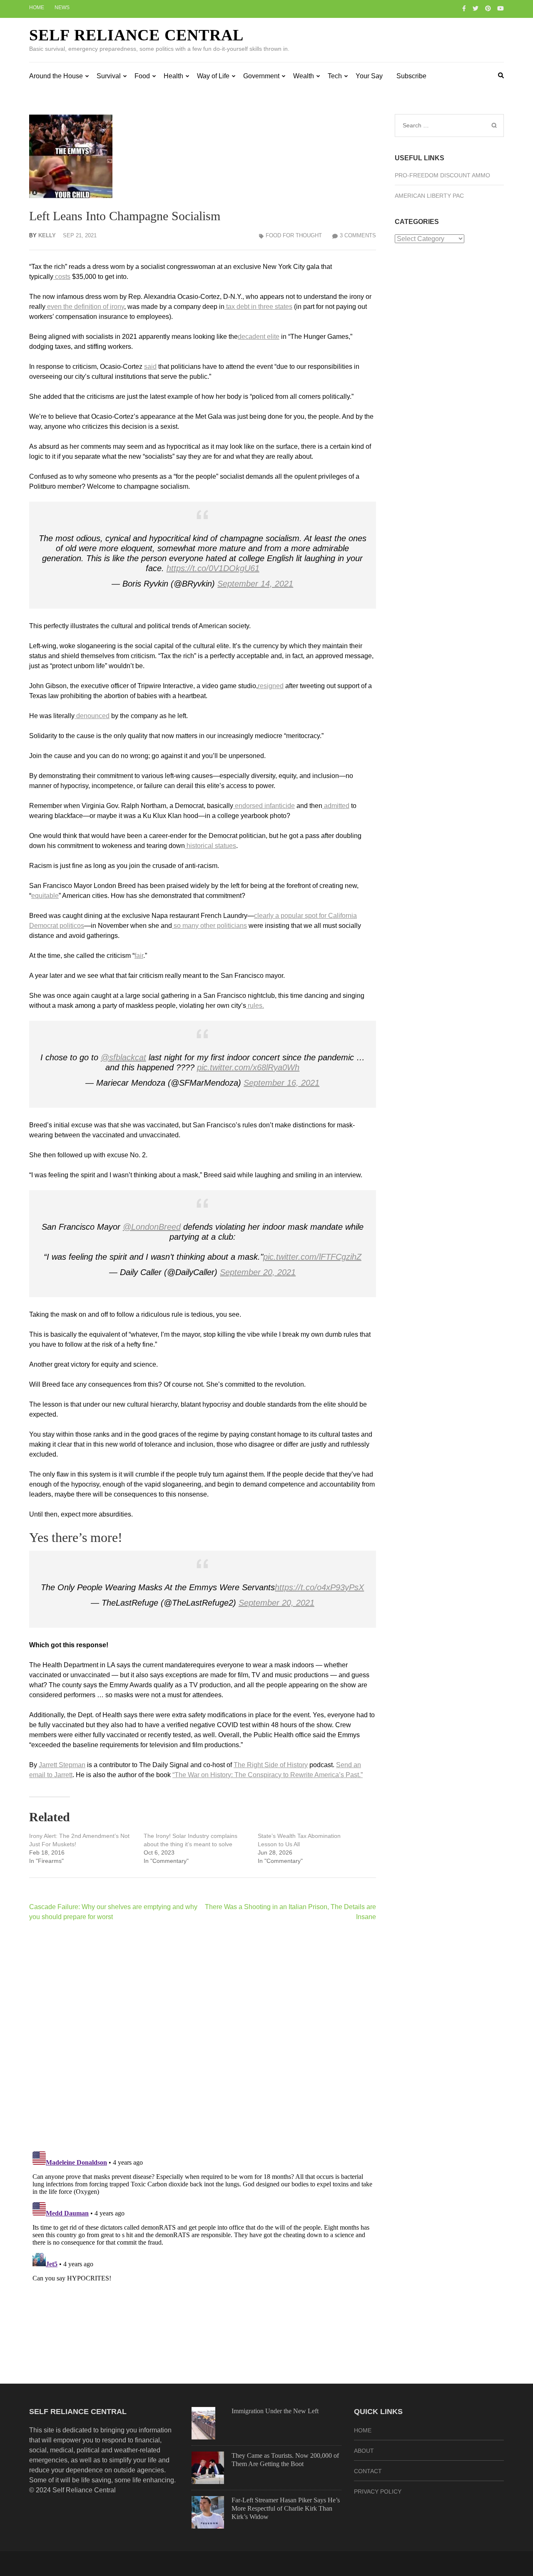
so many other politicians (209, 926)
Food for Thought (294, 235)
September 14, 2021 (255, 584)
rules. (255, 1006)
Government (261, 76)
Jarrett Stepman (62, 1765)
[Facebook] (464, 8)
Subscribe (411, 76)
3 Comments (358, 235)
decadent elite (259, 337)
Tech (335, 76)
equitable (45, 896)
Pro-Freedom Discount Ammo (442, 175)
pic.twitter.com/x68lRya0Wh (248, 1067)
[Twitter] (476, 8)
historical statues (210, 846)
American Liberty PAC (429, 196)
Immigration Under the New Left (275, 2411)
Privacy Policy (378, 2491)
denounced (92, 716)
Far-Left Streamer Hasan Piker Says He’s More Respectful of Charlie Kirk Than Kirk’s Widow (286, 2508)
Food (142, 76)
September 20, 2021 (258, 1272)
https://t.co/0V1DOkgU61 (213, 568)
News (62, 7)
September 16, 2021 (281, 1083)
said (150, 367)
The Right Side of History (271, 1765)
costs (62, 277)
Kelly (47, 235)
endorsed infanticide (264, 806)
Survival (109, 76)
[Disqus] (203, 2036)
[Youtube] (501, 8)
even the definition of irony (85, 307)
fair (139, 956)
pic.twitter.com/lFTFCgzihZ (312, 1257)
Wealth (304, 76)
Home (37, 7)
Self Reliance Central (136, 35)
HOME (363, 2430)
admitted (336, 806)
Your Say (369, 76)
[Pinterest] (488, 8)
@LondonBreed (152, 1227)
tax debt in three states (258, 307)
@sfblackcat (123, 1057)
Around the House (56, 76)
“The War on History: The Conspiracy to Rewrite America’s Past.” (268, 1775)
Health (173, 76)
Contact (368, 2471)
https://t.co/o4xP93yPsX (319, 1587)
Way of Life (213, 76)
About (364, 2451)
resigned (271, 686)
